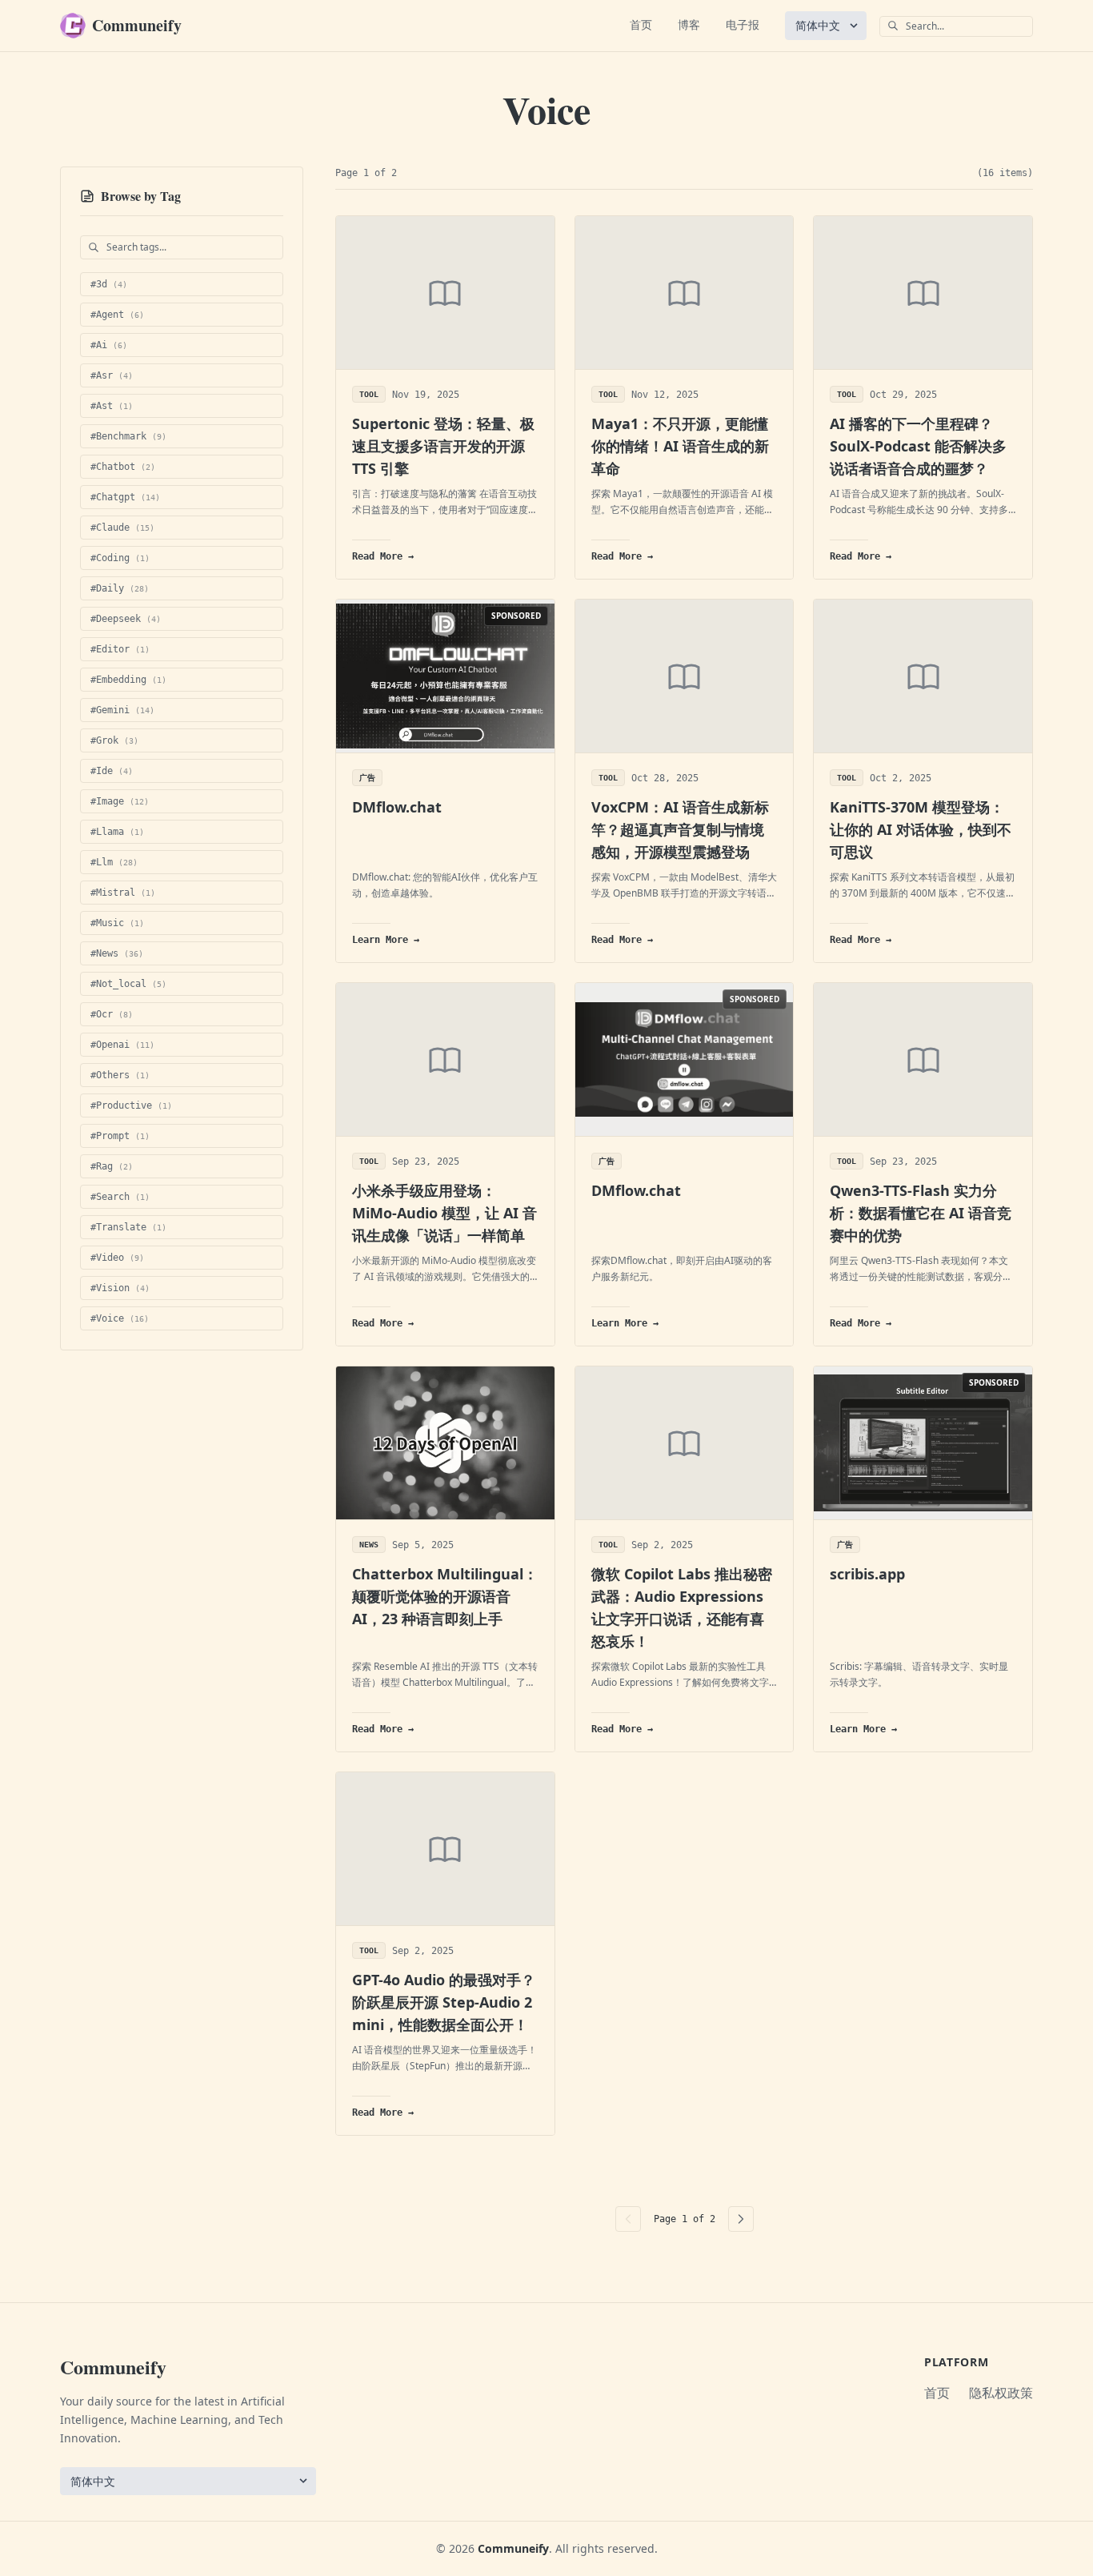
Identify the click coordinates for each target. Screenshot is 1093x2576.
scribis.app (867, 1574)
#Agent (117, 315)
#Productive (131, 1105)
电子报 (743, 24)
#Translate (128, 1227)
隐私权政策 (1001, 2393)
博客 (689, 24)
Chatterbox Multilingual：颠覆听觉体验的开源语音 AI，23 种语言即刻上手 (445, 1596)
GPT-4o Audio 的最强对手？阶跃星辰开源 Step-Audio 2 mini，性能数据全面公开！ (444, 2002)
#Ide (112, 771)
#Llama (117, 832)
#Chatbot (123, 467)
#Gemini (122, 710)
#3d (109, 284)
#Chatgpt (125, 497)
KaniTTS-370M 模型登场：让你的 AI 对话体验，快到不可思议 (921, 829)
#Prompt (120, 1136)
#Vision (120, 1288)
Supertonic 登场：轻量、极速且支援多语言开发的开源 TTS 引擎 (443, 446)
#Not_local (128, 984)
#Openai (122, 1045)
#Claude (122, 528)
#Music (117, 923)
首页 (641, 24)
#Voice (120, 1318)
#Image (120, 801)
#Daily (120, 588)
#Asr (112, 375)
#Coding (120, 558)
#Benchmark (128, 436)
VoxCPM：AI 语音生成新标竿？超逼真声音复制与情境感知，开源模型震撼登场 (680, 829)
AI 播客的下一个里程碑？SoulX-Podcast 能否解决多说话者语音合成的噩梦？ (918, 446)
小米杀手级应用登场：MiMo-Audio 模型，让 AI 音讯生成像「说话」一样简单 (444, 1213)
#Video (117, 1258)
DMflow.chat (397, 807)
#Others (120, 1075)
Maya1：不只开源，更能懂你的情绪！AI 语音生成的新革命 (680, 446)
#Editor (120, 649)
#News (117, 953)
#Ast (112, 406)
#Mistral (123, 893)
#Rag (112, 1166)
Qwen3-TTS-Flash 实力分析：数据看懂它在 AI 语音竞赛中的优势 (921, 1213)
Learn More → (386, 940)
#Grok (114, 740)
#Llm (114, 862)
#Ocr (112, 1014)
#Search (120, 1197)
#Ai (109, 345)
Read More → (383, 556)
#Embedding (128, 680)
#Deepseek (126, 619)
